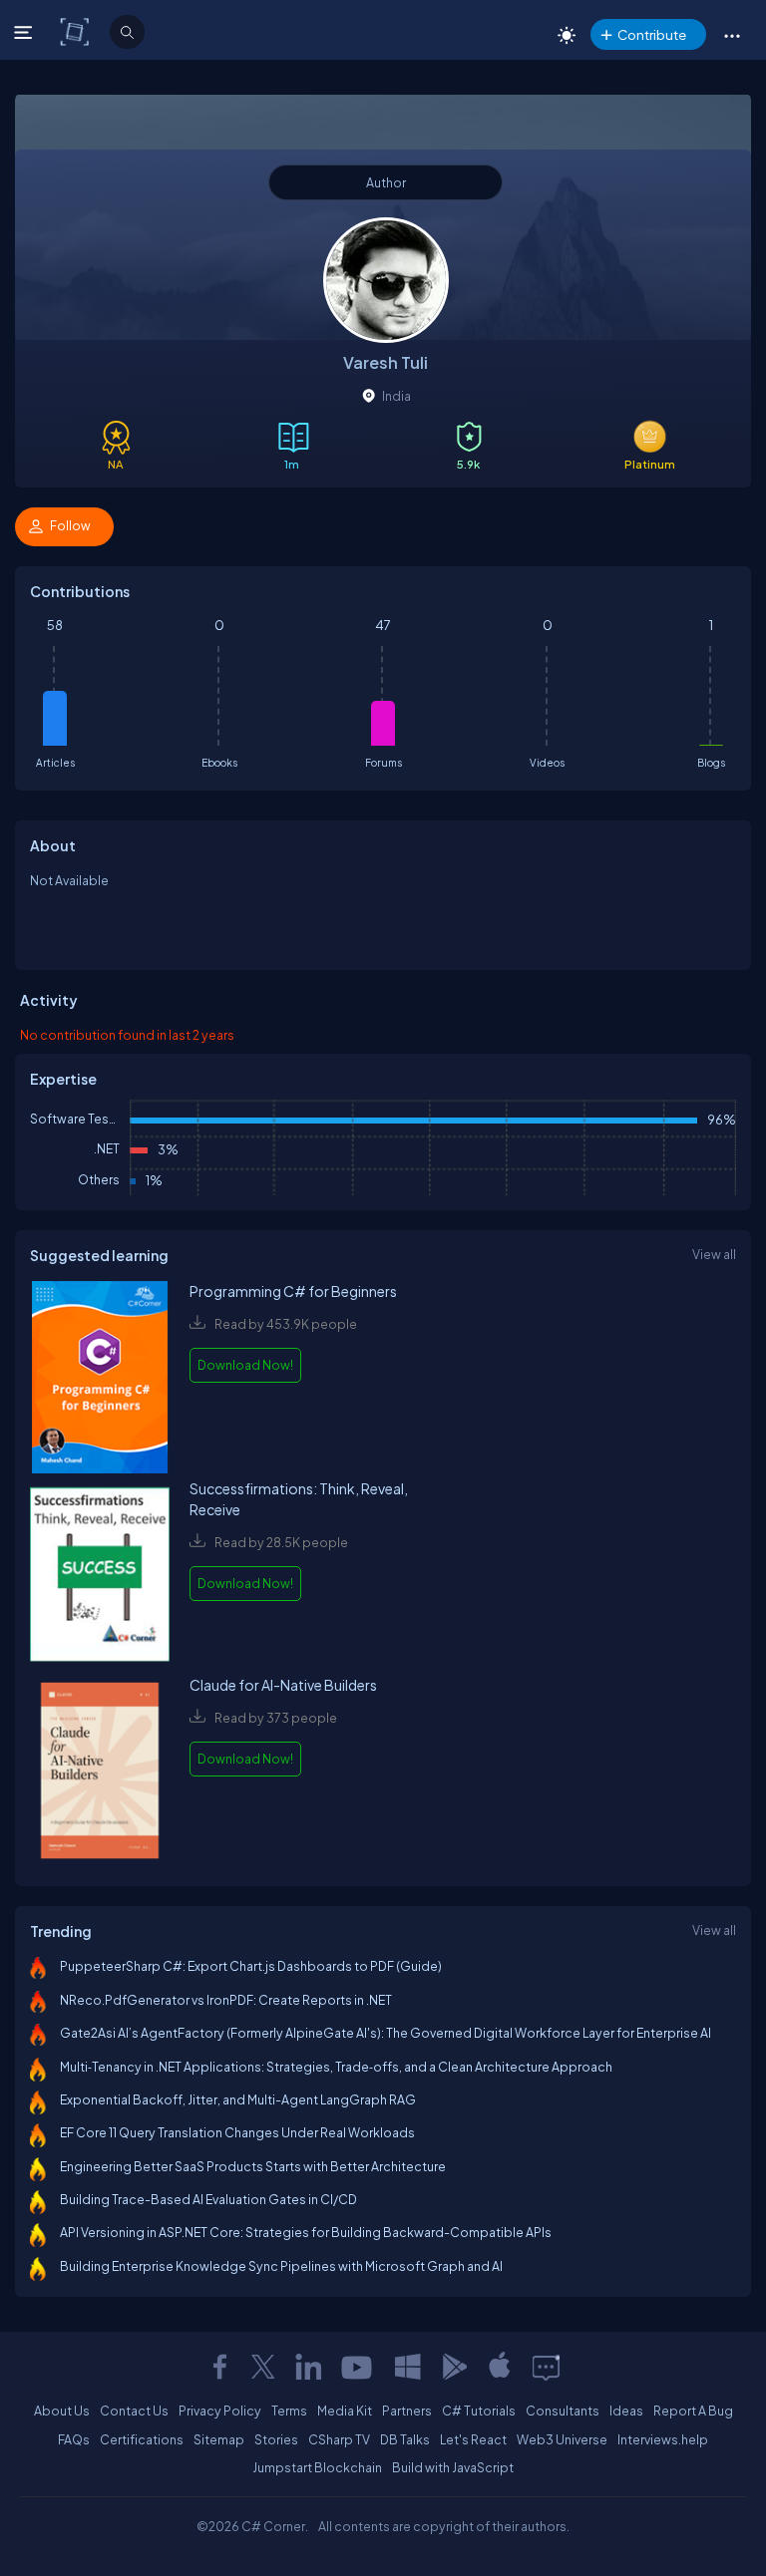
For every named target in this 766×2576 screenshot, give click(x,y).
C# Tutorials (479, 2411)
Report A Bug (693, 2411)
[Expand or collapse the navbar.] (25, 32)
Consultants (563, 2411)
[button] (732, 35)
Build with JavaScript (453, 2467)
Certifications (142, 2439)
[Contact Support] (546, 2367)
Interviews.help (663, 2439)
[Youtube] (358, 2367)
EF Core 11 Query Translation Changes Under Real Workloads (237, 2132)
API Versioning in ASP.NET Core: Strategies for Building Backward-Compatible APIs (306, 2232)
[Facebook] (219, 2367)
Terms (289, 2411)
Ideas (626, 2411)
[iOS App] (500, 2367)
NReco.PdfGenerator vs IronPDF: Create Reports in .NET (226, 2000)
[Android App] (454, 2367)
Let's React (473, 2439)
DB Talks (405, 2439)
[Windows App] (408, 2367)
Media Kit (345, 2411)
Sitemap (219, 2439)
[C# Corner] (76, 31)
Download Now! (245, 1365)
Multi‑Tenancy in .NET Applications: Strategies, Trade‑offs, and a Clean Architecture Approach (336, 2067)
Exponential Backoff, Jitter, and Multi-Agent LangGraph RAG (238, 2099)
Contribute (652, 34)
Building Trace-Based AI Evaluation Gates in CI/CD (208, 2199)
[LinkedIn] (308, 2367)
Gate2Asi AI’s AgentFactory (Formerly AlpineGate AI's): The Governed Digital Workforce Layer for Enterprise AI (385, 2033)
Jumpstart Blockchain (317, 2467)
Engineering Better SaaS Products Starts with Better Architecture (253, 2166)
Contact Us (134, 2411)
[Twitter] (263, 2367)
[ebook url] (100, 1379)
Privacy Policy (220, 2411)
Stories (276, 2439)
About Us (62, 2411)
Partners (407, 2411)
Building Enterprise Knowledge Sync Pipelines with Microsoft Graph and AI (281, 2266)
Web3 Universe (562, 2439)
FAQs (74, 2439)
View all (714, 1254)
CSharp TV (339, 2439)
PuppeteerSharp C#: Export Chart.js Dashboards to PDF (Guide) (251, 1966)
